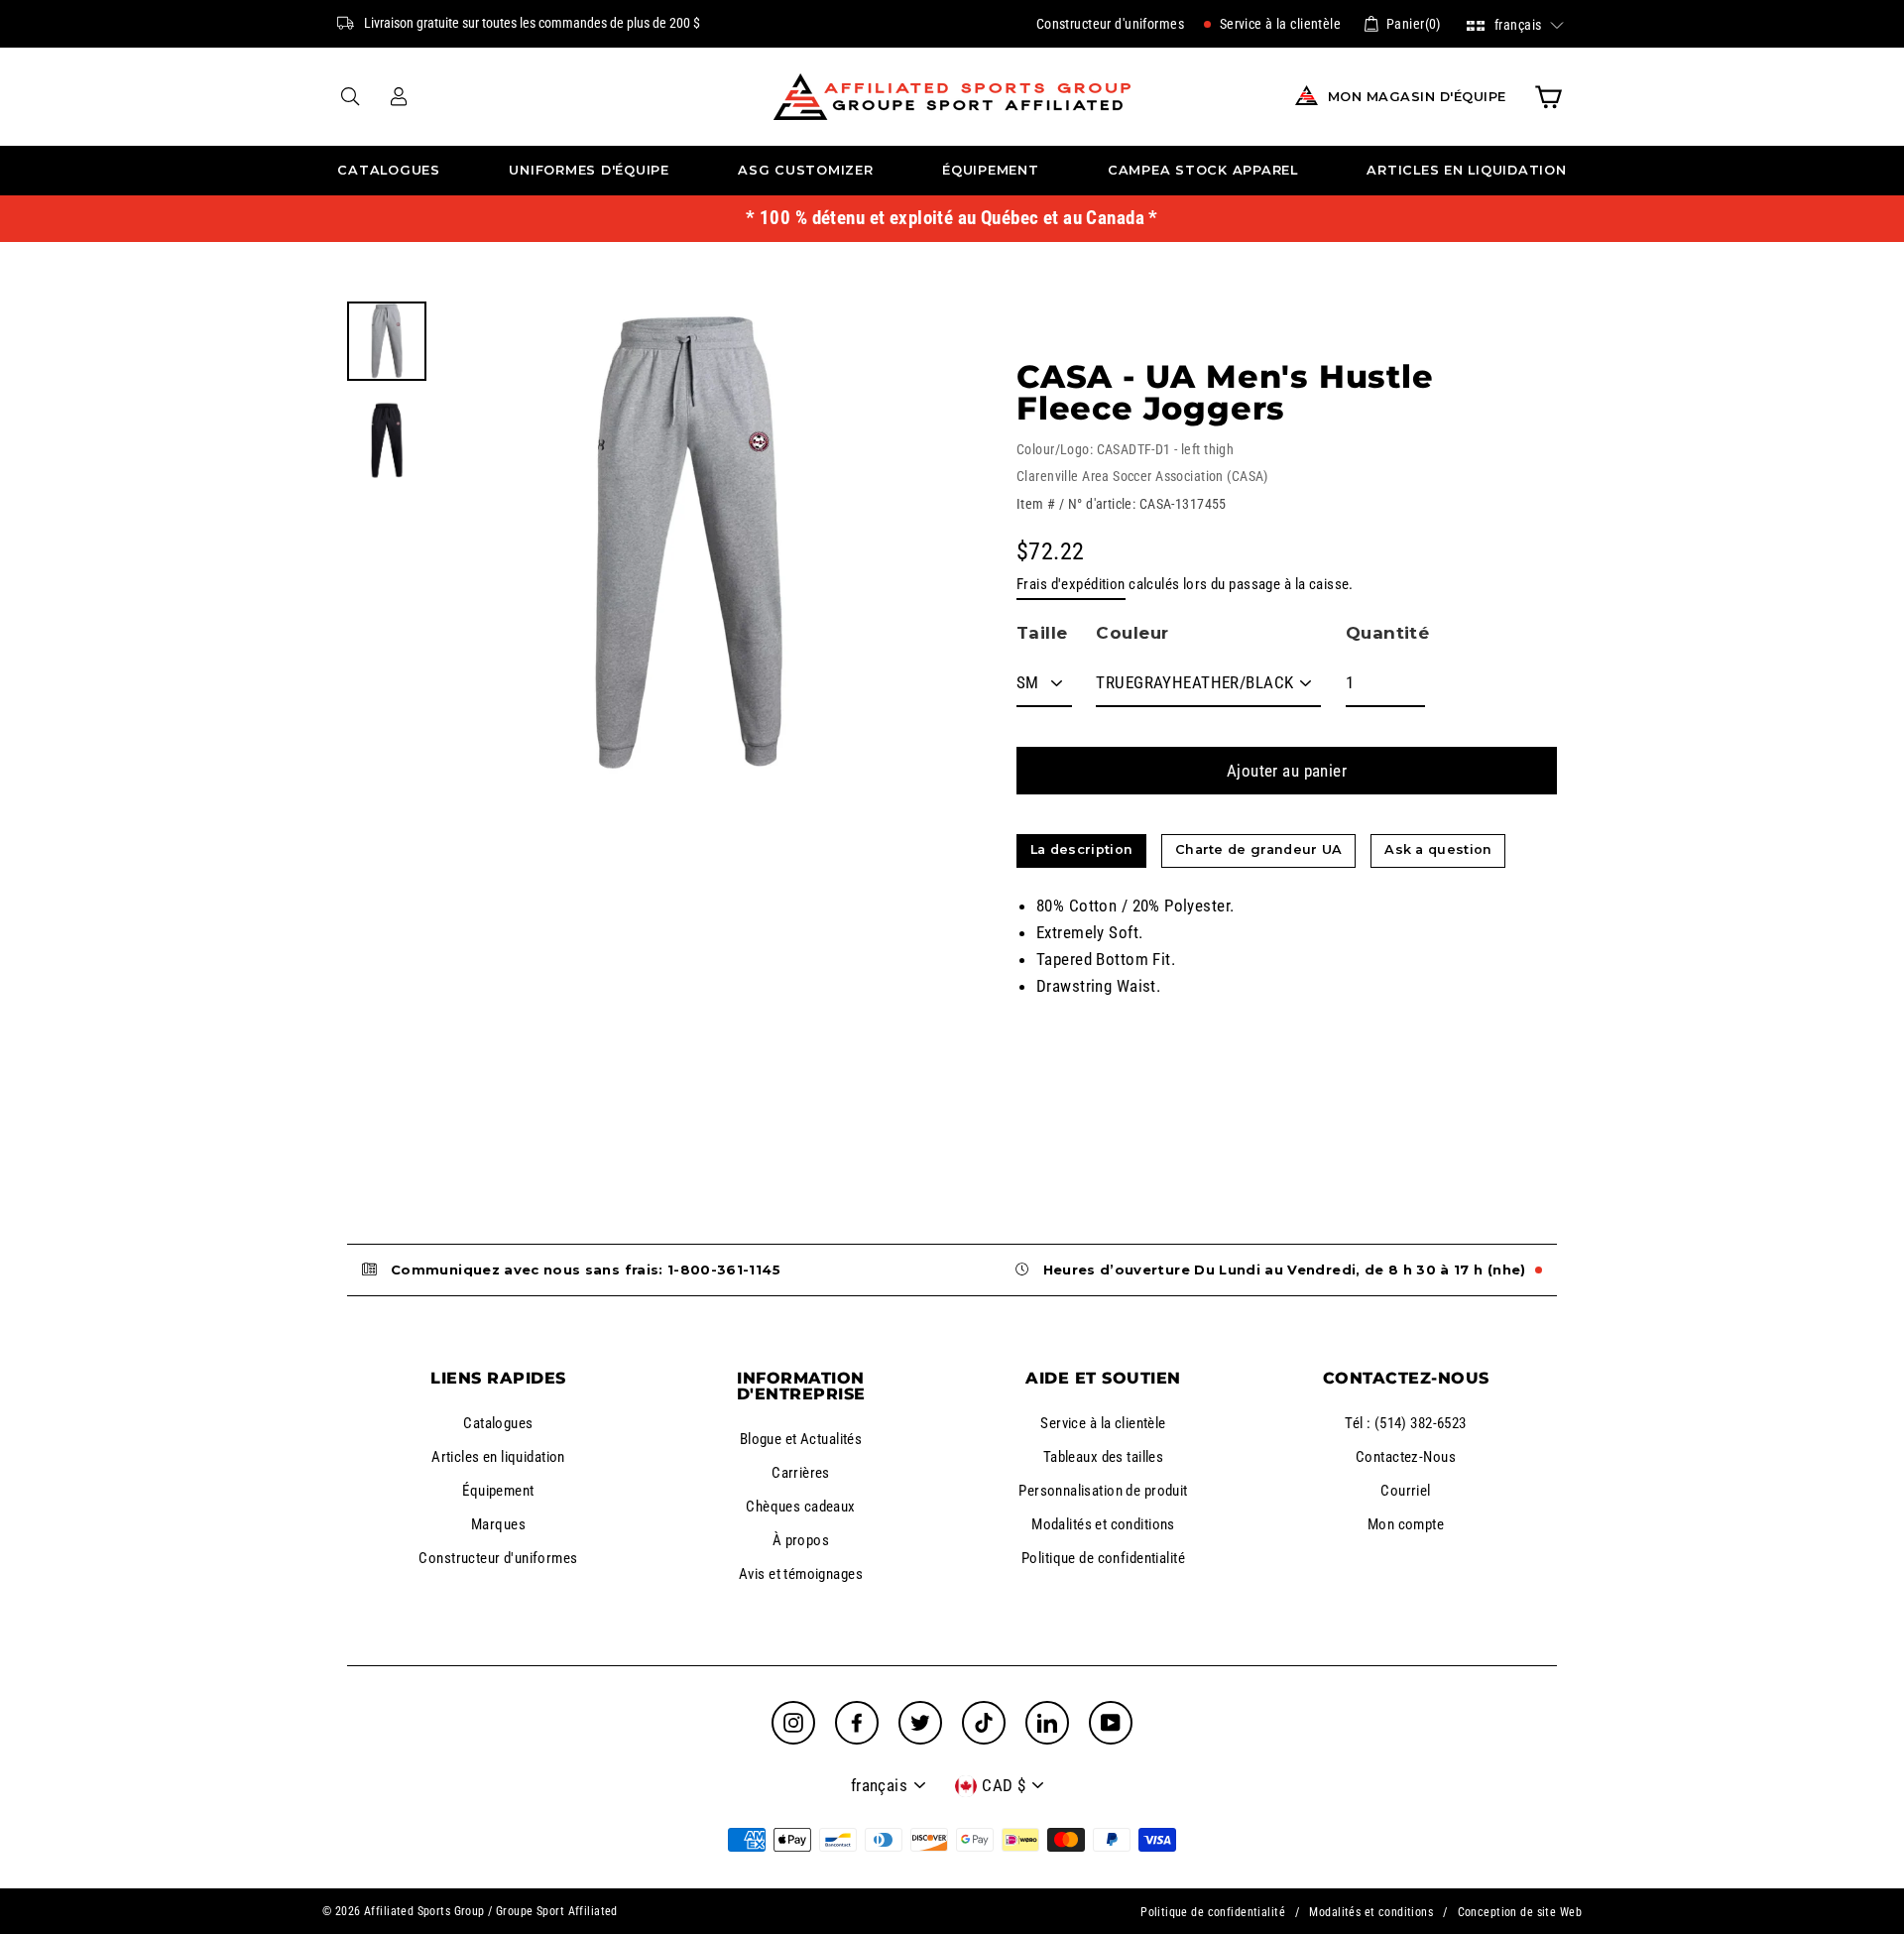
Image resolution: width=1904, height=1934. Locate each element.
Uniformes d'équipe (589, 170)
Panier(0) (1414, 24)
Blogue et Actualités (801, 1439)
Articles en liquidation (1466, 170)
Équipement (991, 170)
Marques (498, 1524)
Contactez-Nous (1406, 1457)
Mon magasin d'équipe (1417, 97)
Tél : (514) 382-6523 (1406, 1423)
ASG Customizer (806, 170)
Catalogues (389, 170)
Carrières (801, 1473)
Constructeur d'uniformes (1110, 24)
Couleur (1132, 633)
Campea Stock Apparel (1203, 170)
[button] (1516, 23)
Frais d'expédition (1071, 584)
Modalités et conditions (1103, 1524)
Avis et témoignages (801, 1574)
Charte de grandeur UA (1259, 849)
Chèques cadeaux (800, 1507)
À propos (801, 1540)
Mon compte (1406, 1524)
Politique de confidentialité (1103, 1558)
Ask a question (1438, 849)
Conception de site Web (1520, 1912)
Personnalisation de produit (1103, 1491)
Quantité (1387, 633)
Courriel (1405, 1491)
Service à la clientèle (1278, 24)
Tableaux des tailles (1104, 1457)
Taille (1042, 633)
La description (1081, 849)
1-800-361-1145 (724, 1269)
